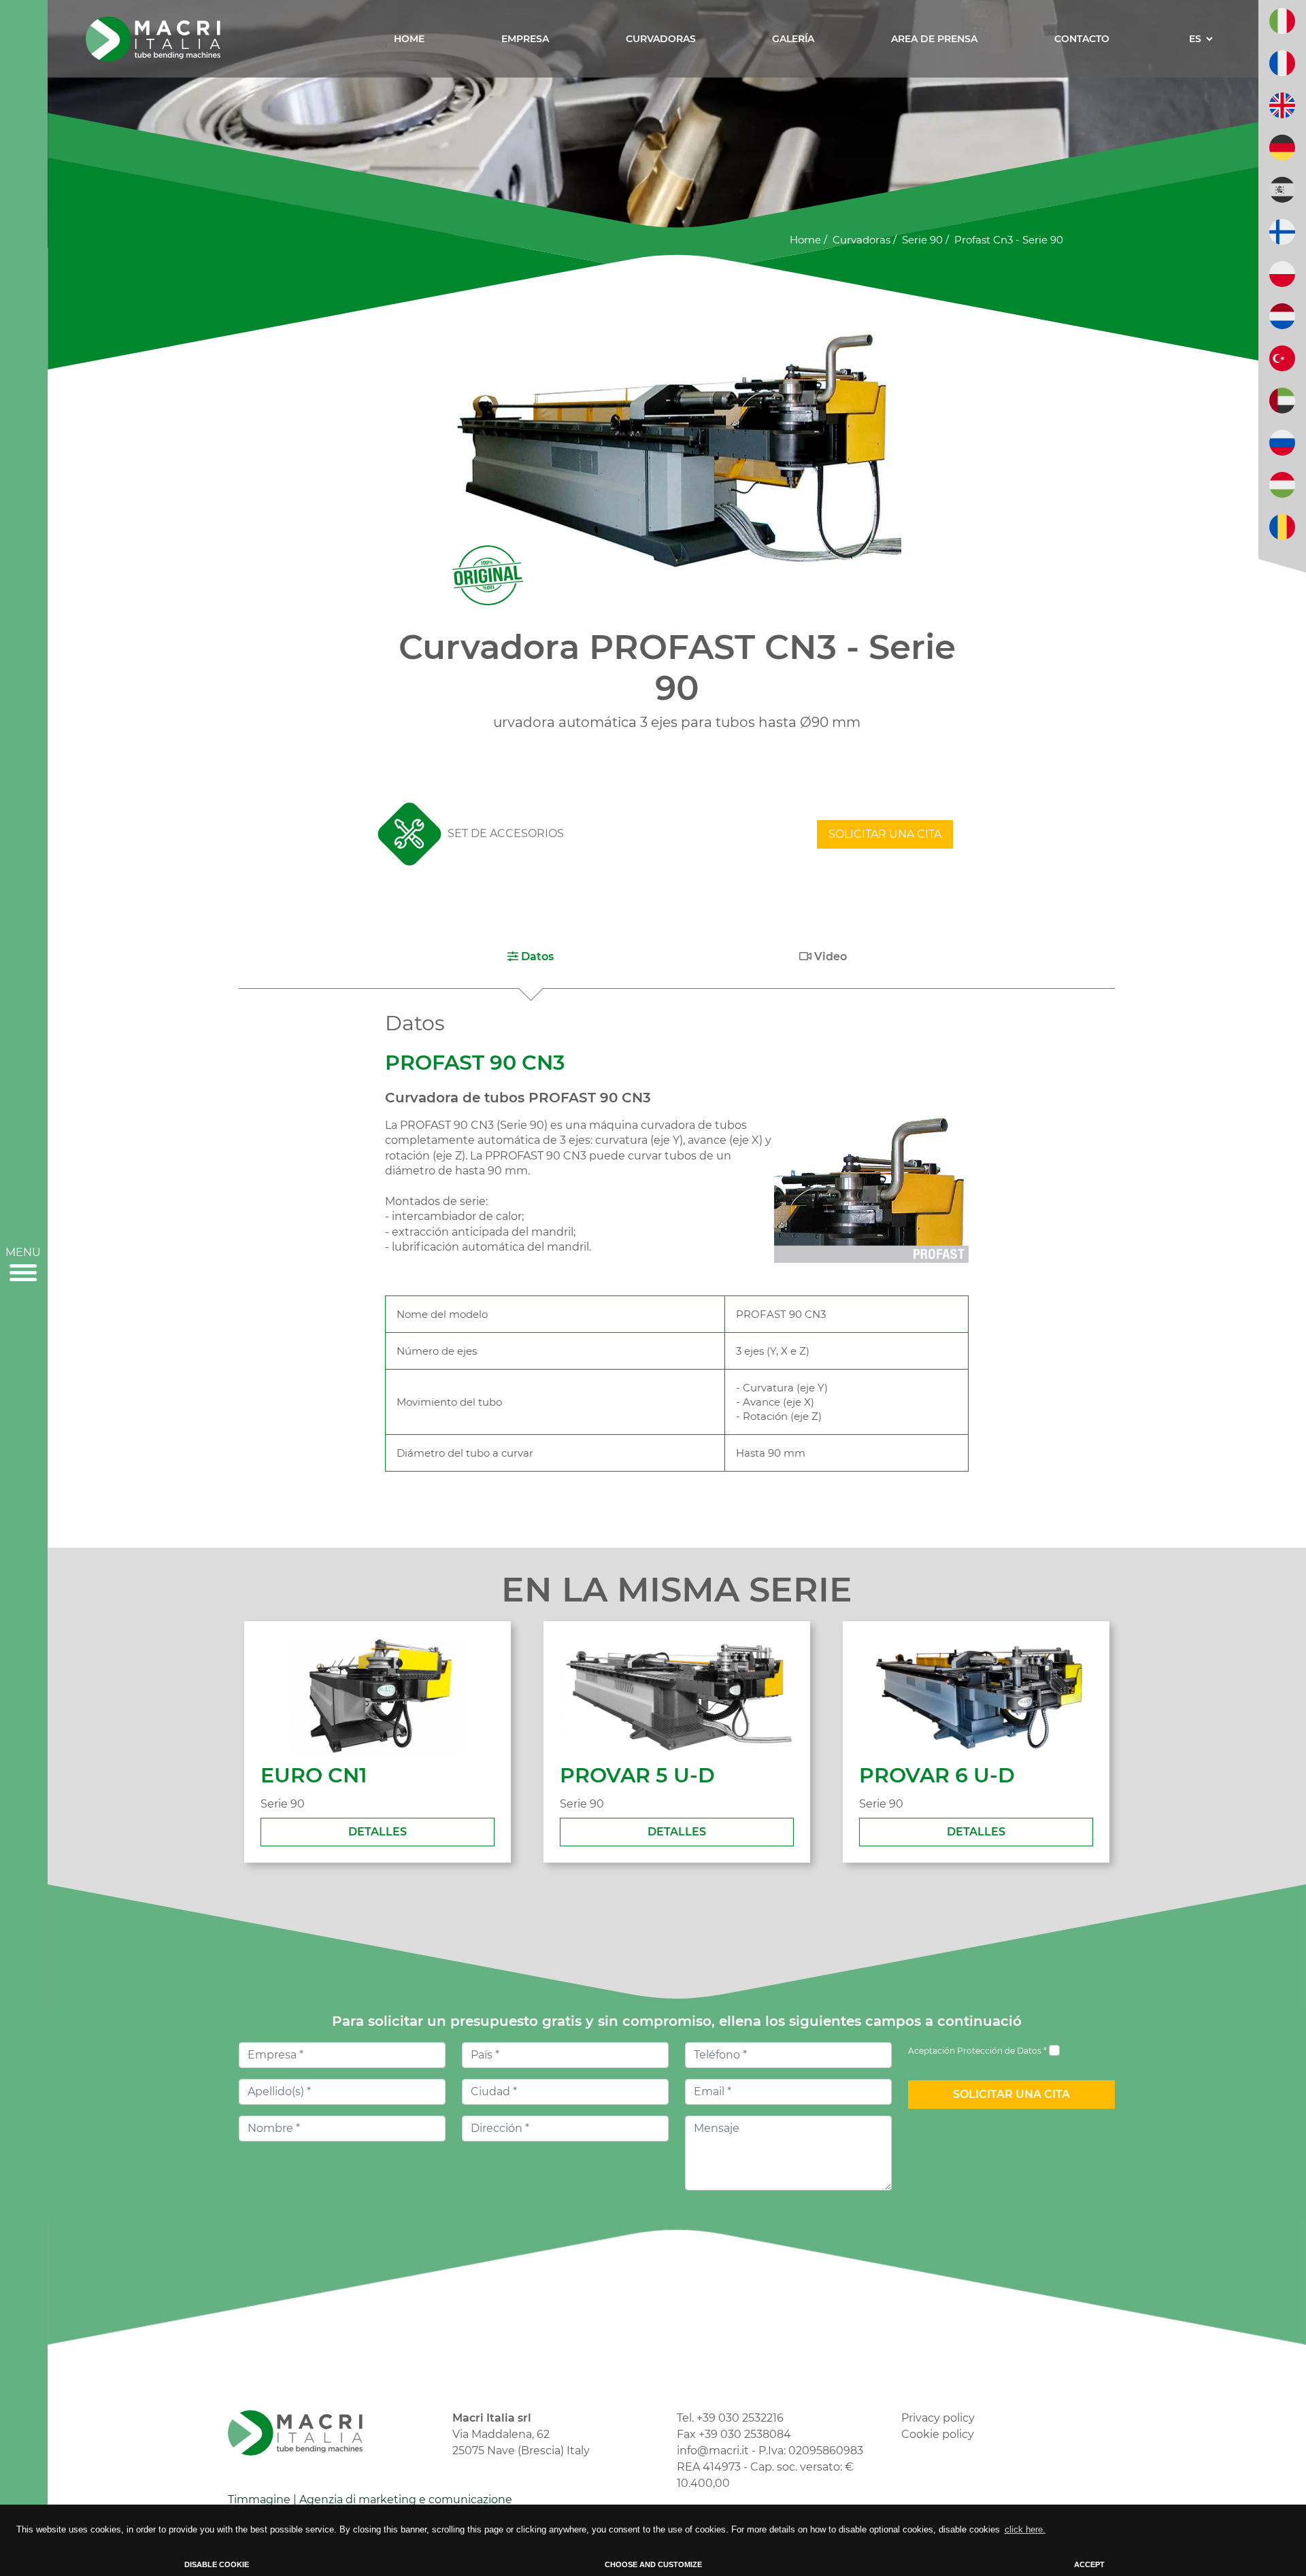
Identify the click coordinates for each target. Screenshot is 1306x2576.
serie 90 (922, 240)
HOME (409, 39)
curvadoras (861, 240)
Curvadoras (661, 39)
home (805, 240)
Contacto (1082, 39)
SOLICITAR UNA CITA (885, 834)
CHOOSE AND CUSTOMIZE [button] (653, 2564)
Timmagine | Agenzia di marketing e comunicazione (370, 2499)
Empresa (525, 39)
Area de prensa (934, 39)
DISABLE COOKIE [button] (217, 2564)
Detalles (378, 1832)
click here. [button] (1025, 2529)
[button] (531, 957)
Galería (793, 39)
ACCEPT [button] (1089, 2564)
